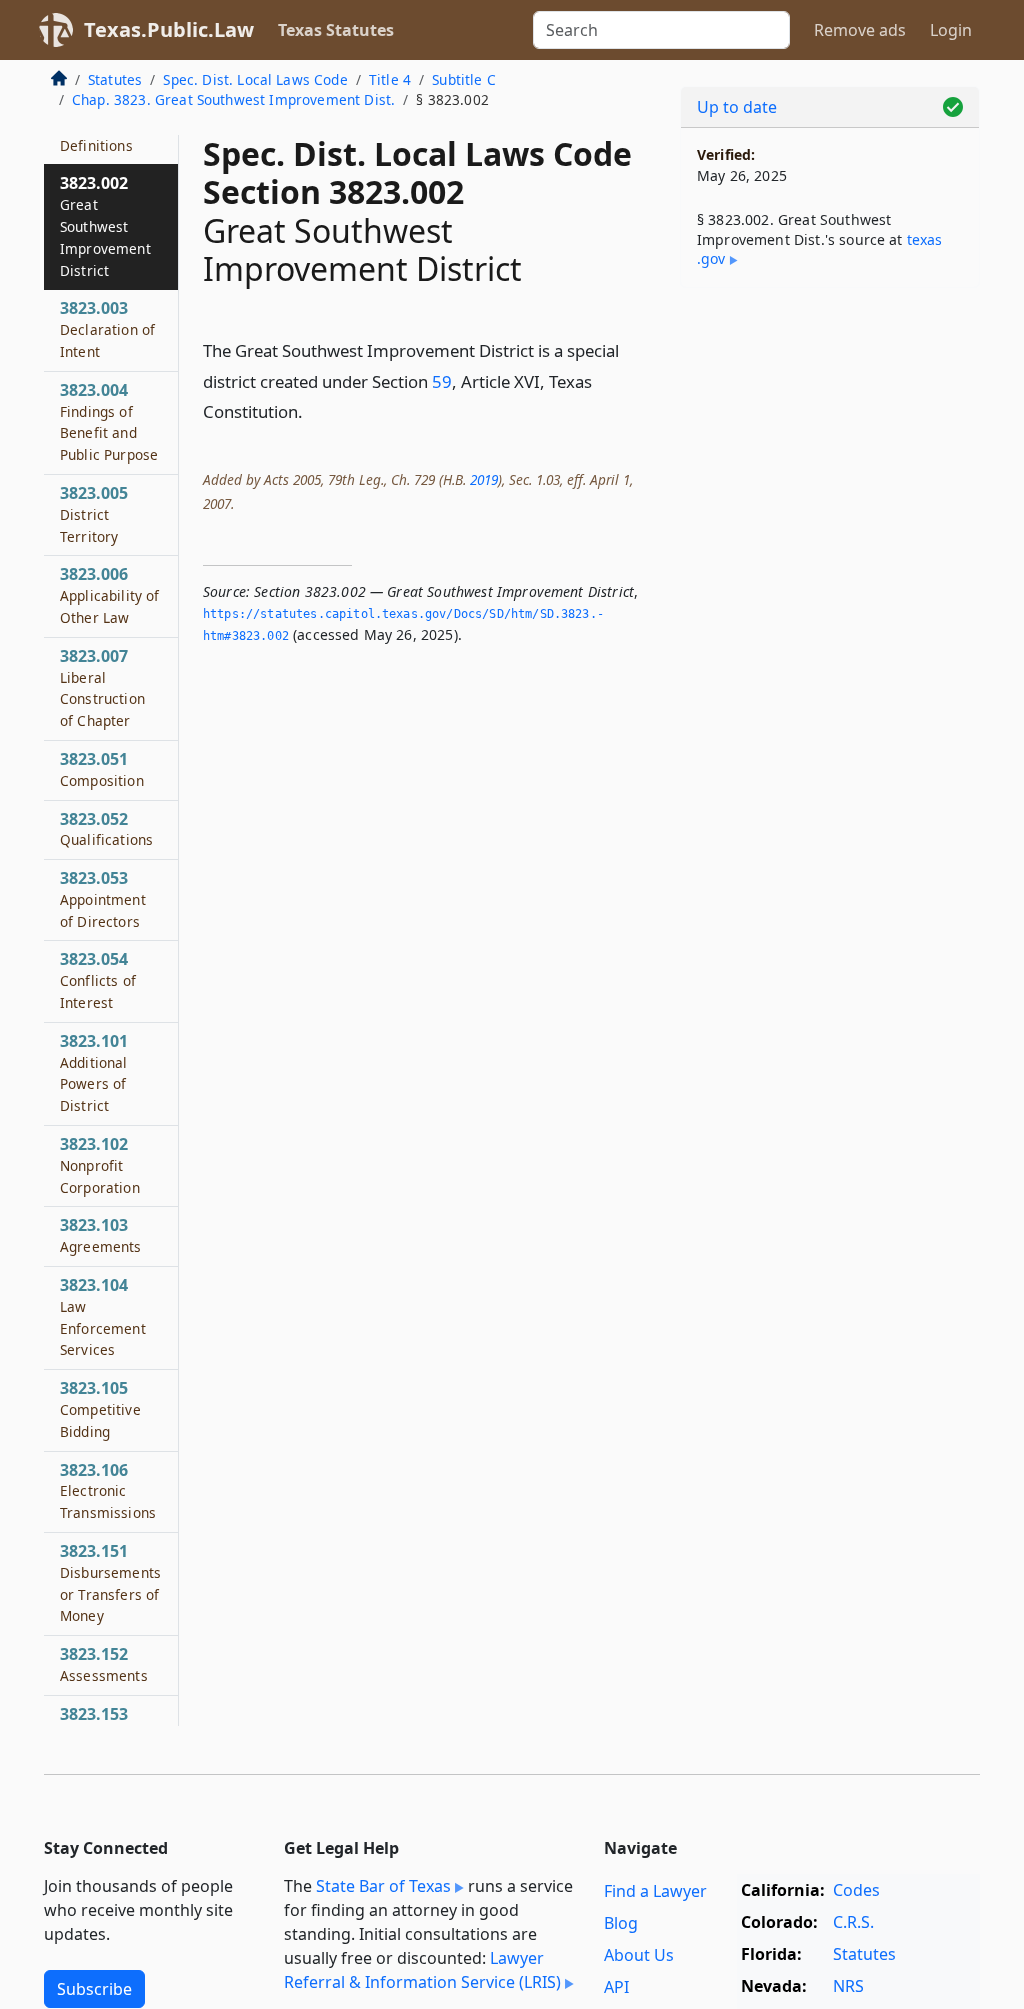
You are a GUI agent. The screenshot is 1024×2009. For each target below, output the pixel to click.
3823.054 (98, 980)
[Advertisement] (830, 441)
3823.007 (102, 687)
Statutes (115, 79)
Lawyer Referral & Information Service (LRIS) (422, 1970)
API (616, 1987)
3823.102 (100, 1165)
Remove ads (860, 30)
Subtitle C (464, 79)
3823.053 (103, 899)
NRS (848, 1986)
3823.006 (110, 595)
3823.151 (110, 1582)
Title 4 (390, 79)
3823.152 (104, 1664)
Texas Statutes (336, 30)
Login (951, 30)
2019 (484, 479)
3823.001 (96, 134)
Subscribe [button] (94, 1989)
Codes (856, 1890)
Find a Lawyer (655, 1891)
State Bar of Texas (383, 1886)
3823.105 (100, 1409)
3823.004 (109, 421)
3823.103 (101, 1235)
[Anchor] (314, 410)
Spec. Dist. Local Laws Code (255, 79)
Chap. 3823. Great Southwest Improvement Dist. (233, 99)
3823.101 (94, 1072)
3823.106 (108, 1491)
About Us (639, 1955)
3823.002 (105, 225)
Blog (621, 1923)
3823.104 (103, 1316)
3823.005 (94, 514)
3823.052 (106, 829)
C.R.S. (853, 1922)
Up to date (737, 107)
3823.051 (102, 769)
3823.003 (107, 329)
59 (442, 381)
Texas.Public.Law (169, 29)
